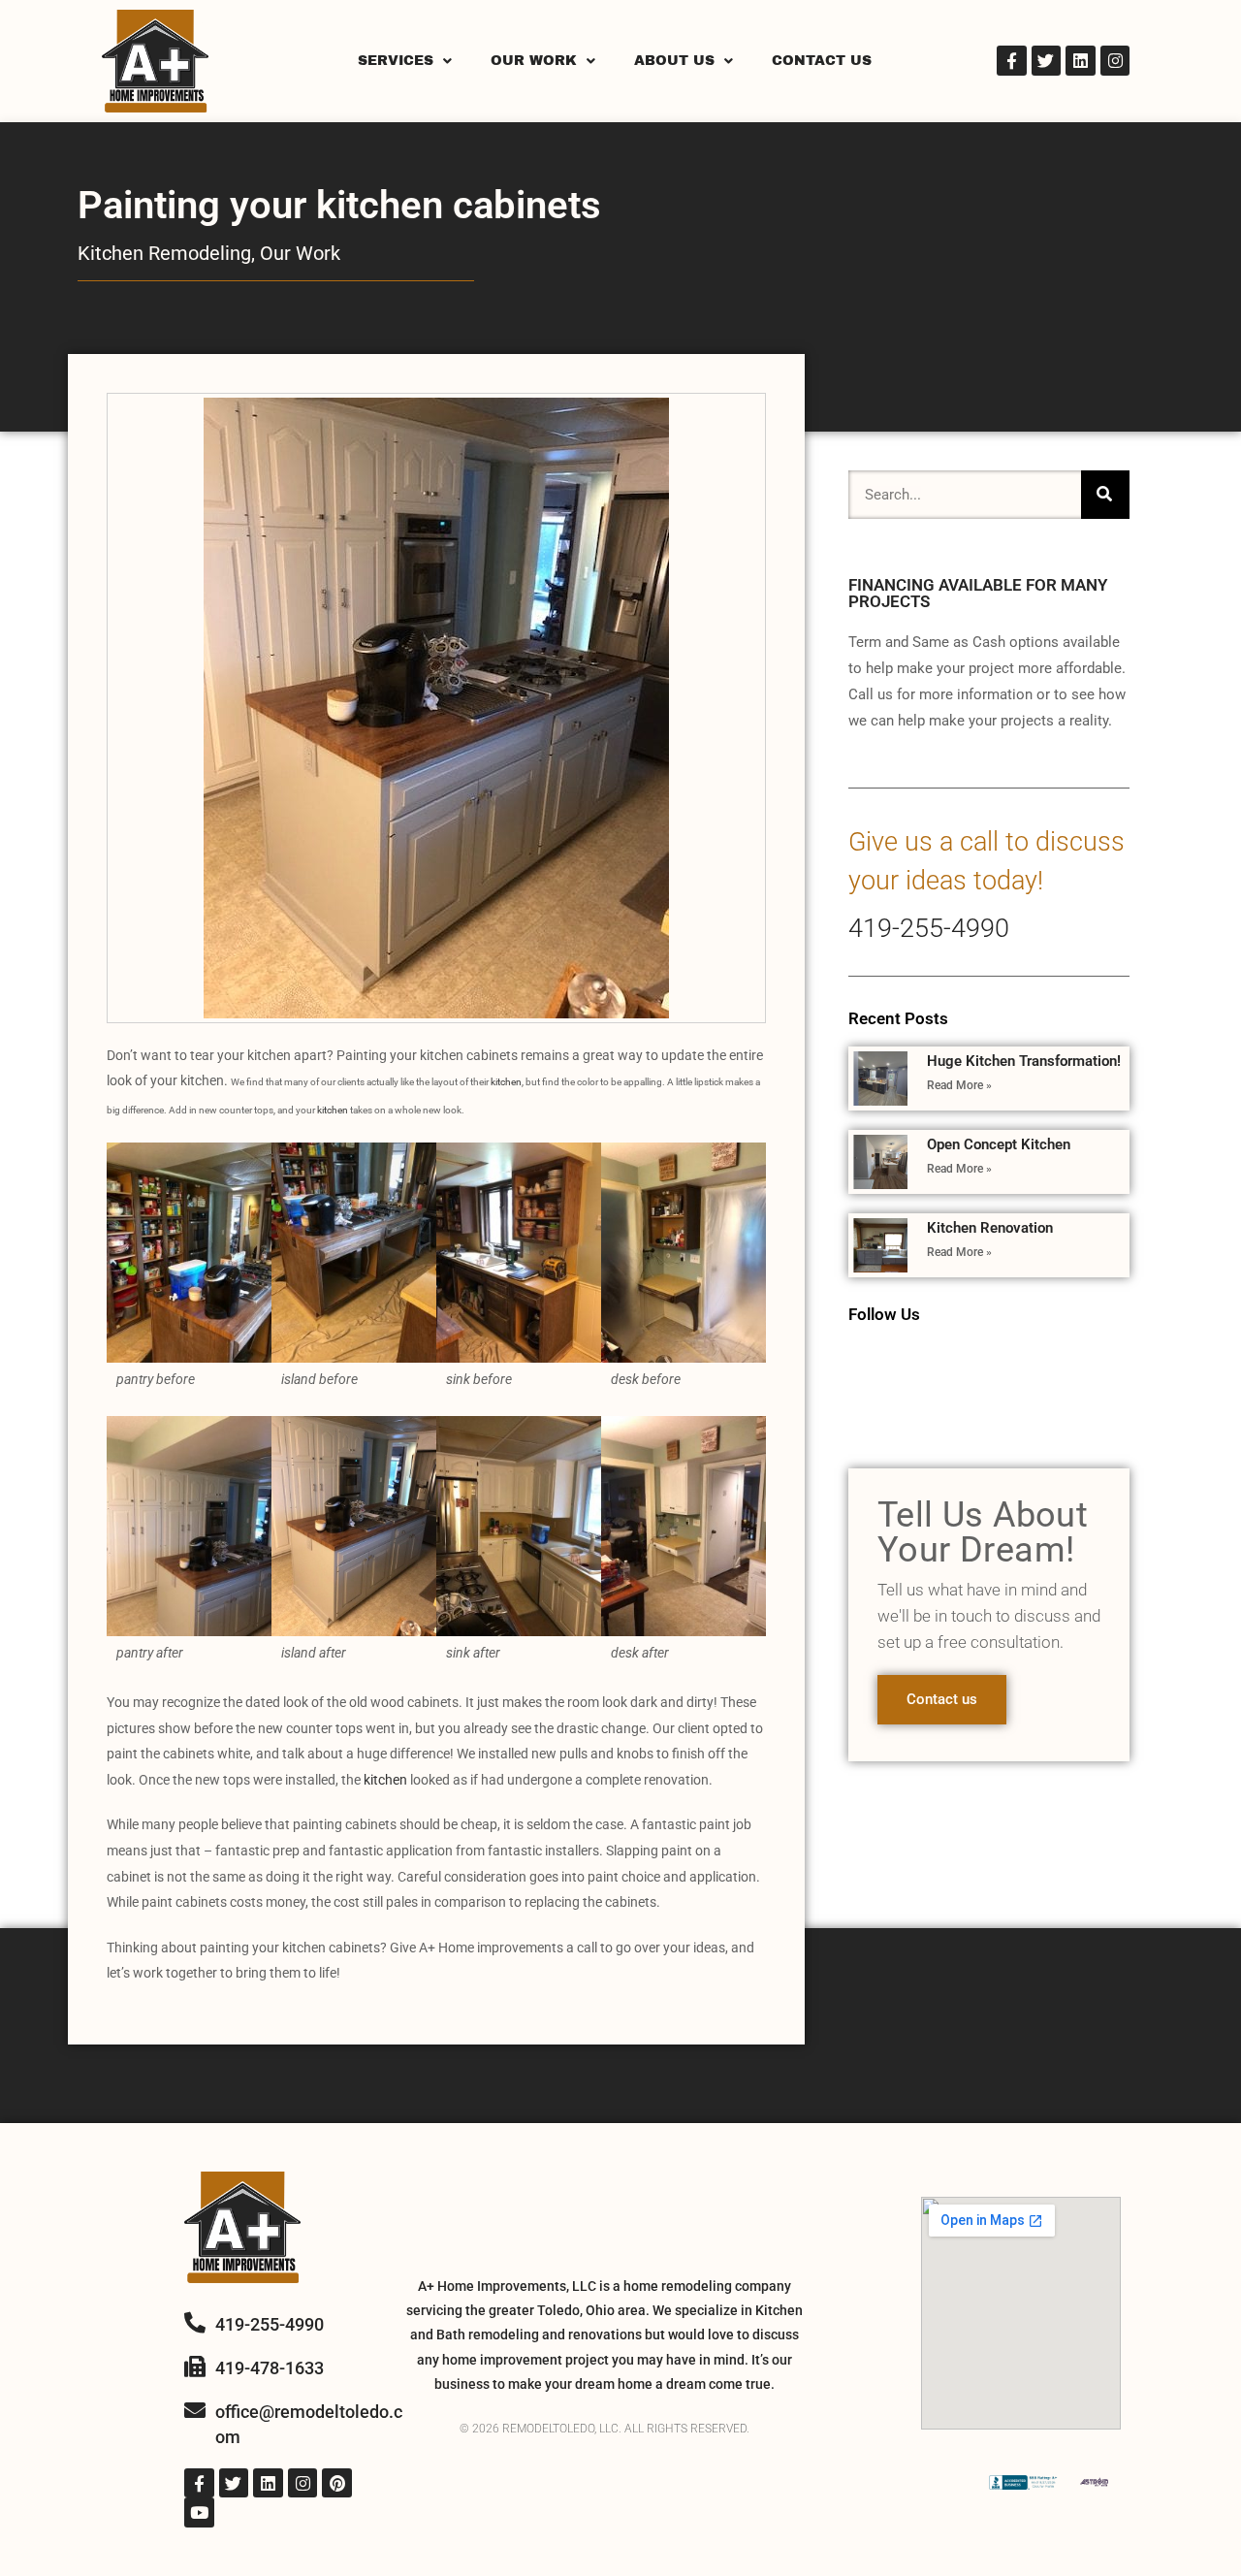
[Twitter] (1047, 61)
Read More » (959, 1085)
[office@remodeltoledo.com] (195, 2410)
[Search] (1105, 495)
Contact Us (822, 61)
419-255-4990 (929, 928)
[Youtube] (199, 2512)
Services (396, 61)
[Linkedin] (1081, 61)
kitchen (506, 1082)
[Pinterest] (337, 2483)
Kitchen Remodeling (164, 253)
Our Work (534, 61)
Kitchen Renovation (990, 1228)
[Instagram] (1115, 61)
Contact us (942, 1699)
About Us (674, 61)
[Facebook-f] (1012, 61)
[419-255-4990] (195, 2323)
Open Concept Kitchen (999, 1144)
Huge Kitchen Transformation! (1024, 1061)
